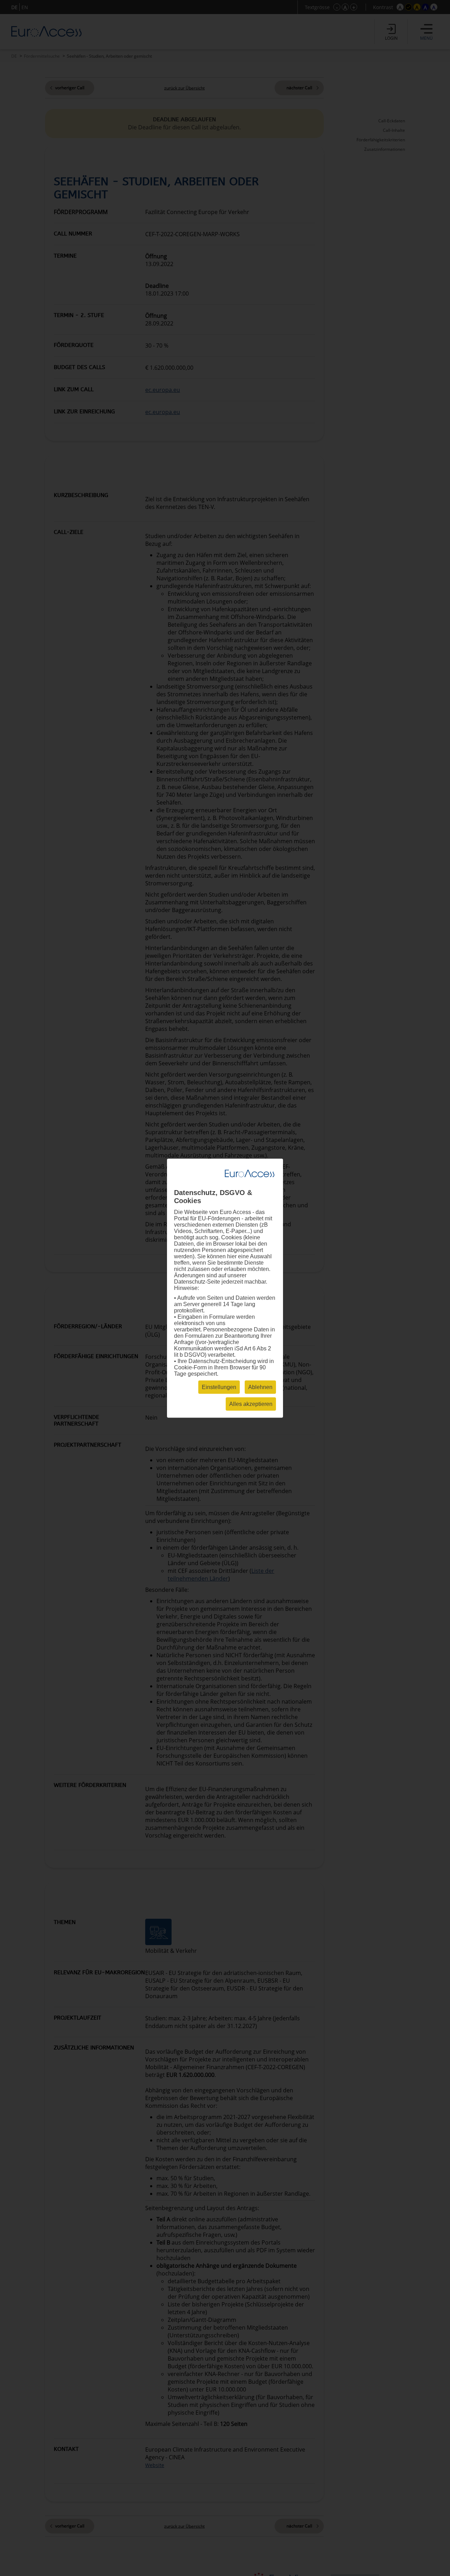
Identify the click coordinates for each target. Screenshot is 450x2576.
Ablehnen (260, 1387)
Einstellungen (219, 1387)
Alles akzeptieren (251, 1404)
